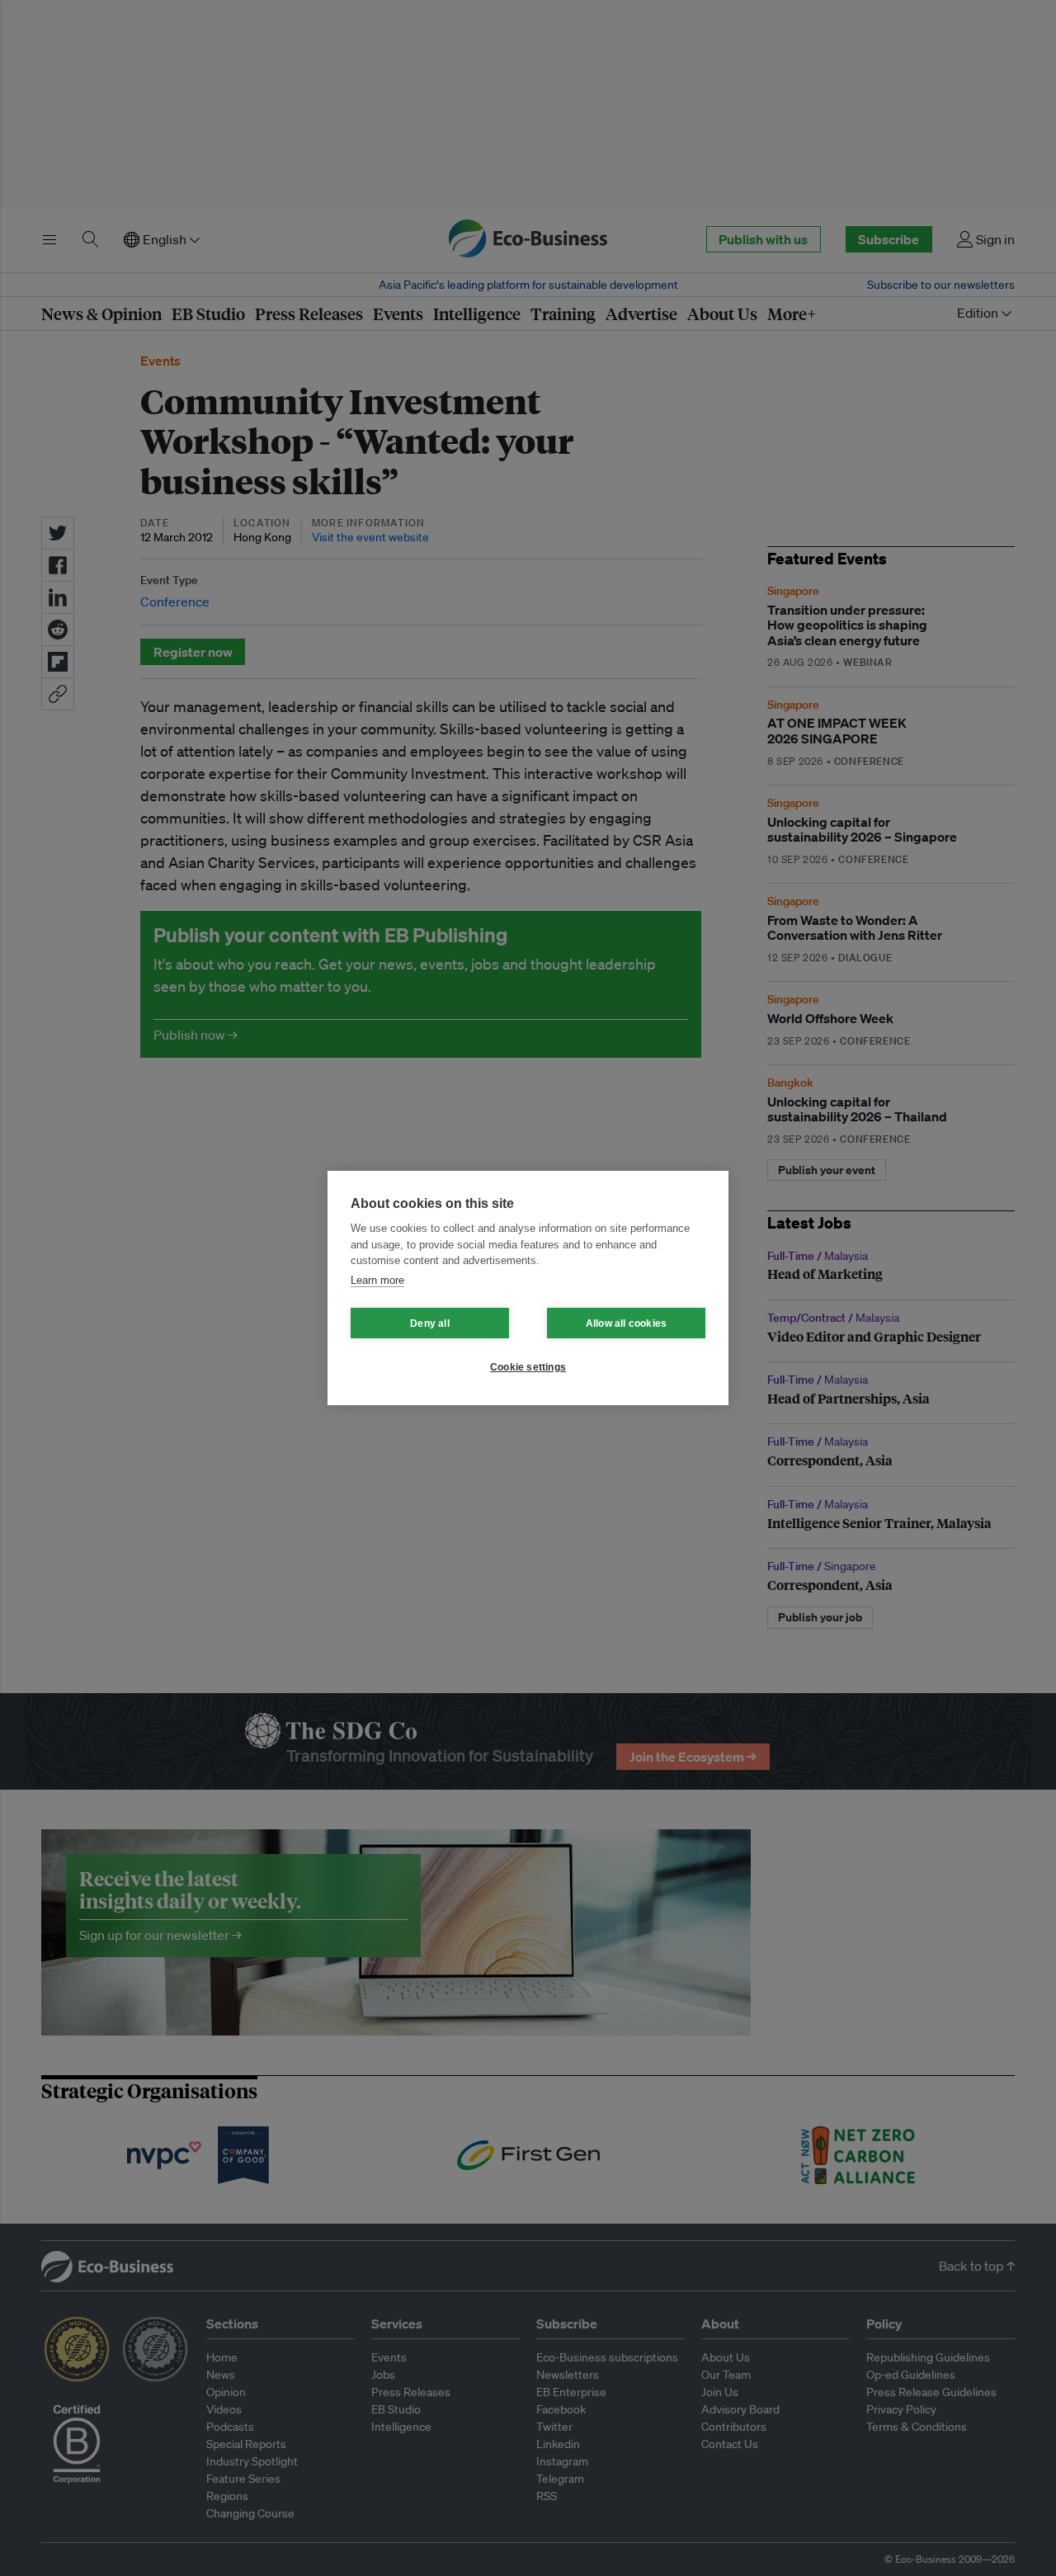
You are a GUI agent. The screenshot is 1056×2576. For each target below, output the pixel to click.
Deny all (430, 1323)
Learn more (377, 1280)
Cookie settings (528, 1367)
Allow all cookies (626, 1323)
